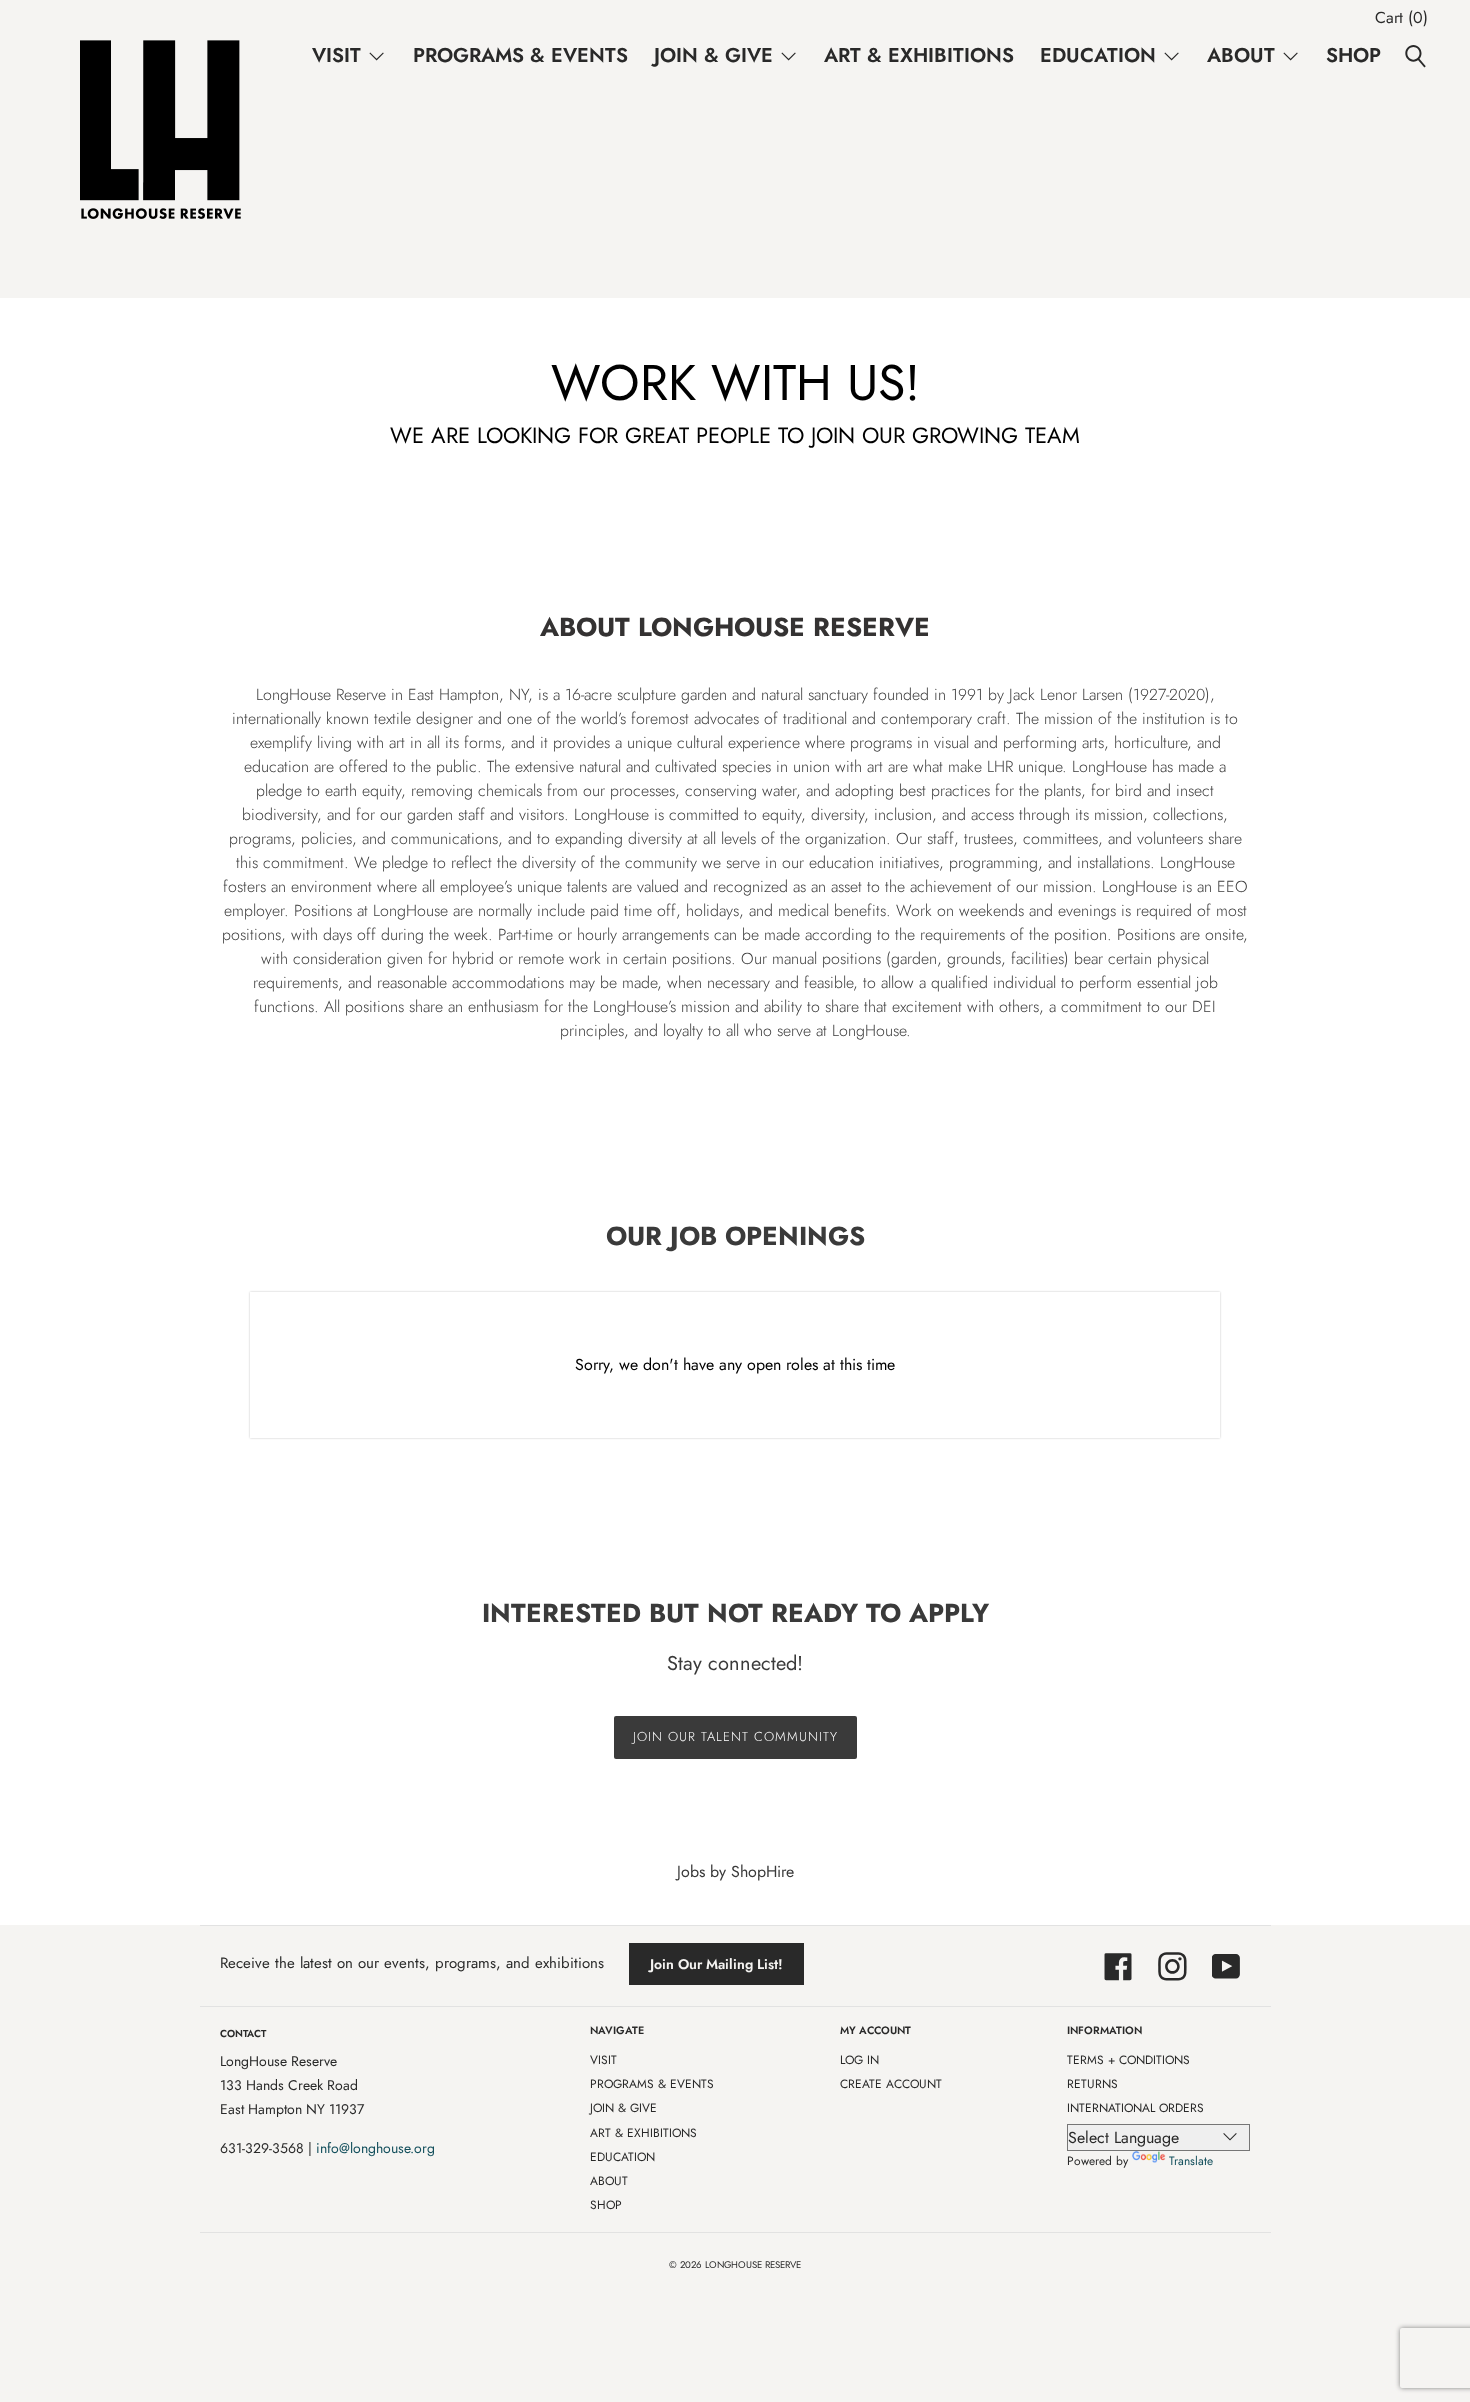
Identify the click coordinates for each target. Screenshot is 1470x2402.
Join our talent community (735, 1736)
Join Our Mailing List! (716, 1964)
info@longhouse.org (375, 2148)
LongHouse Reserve (753, 2265)
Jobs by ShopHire (735, 1871)
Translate (1191, 2161)
